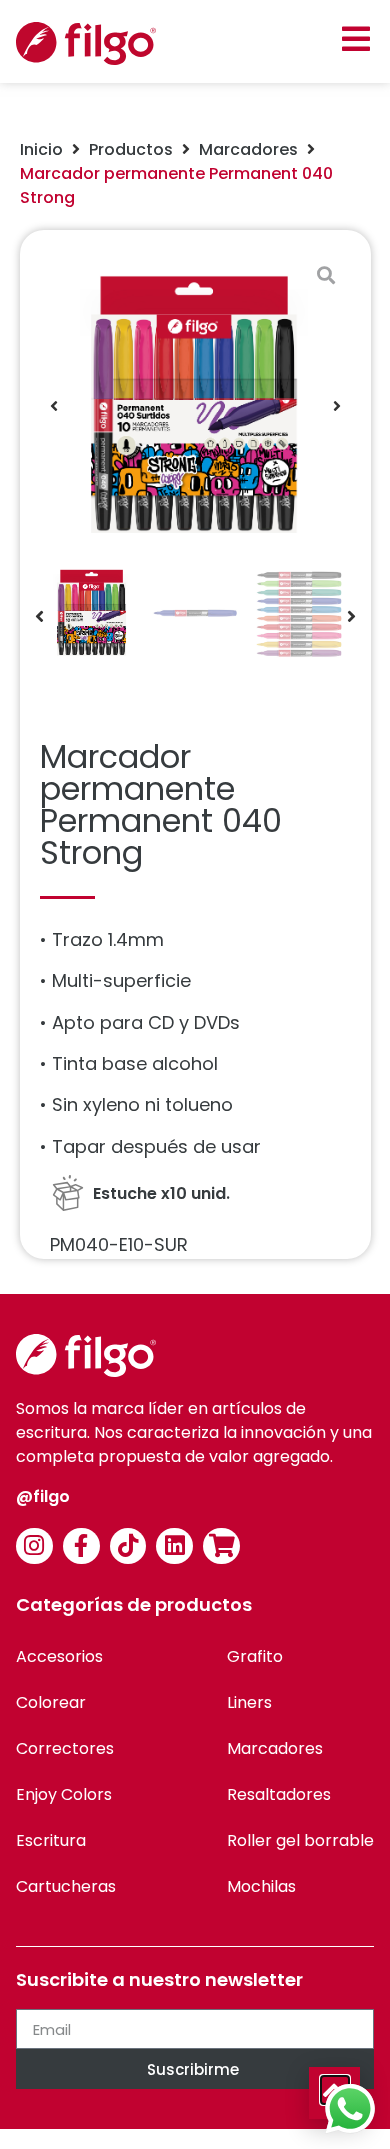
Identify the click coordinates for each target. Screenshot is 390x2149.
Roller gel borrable (300, 1840)
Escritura (51, 1840)
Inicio (41, 149)
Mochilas (261, 1886)
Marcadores (248, 149)
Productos (131, 149)
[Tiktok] (128, 1546)
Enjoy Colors (64, 1794)
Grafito (255, 1656)
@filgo (43, 1496)
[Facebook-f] (81, 1546)
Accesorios (59, 1656)
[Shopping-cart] (221, 1546)
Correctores (65, 1748)
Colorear (51, 1702)
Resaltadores (279, 1794)
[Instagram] (34, 1546)
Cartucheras (66, 1886)
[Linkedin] (174, 1546)
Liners (249, 1702)
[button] (355, 38)
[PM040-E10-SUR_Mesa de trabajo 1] (195, 405)
